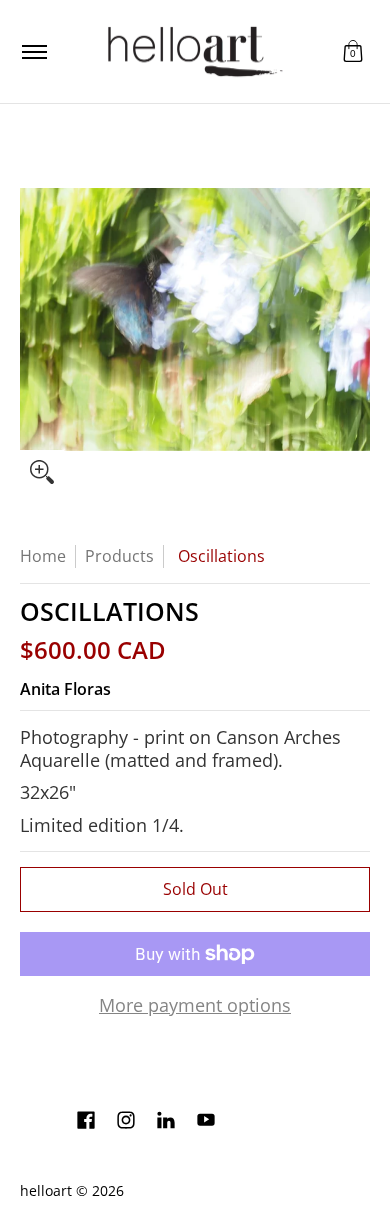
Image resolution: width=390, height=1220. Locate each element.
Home (43, 556)
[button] (353, 51)
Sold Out (195, 889)
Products (119, 556)
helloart (46, 1191)
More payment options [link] (195, 1005)
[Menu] (33, 51)
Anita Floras (65, 689)
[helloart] (192, 51)
